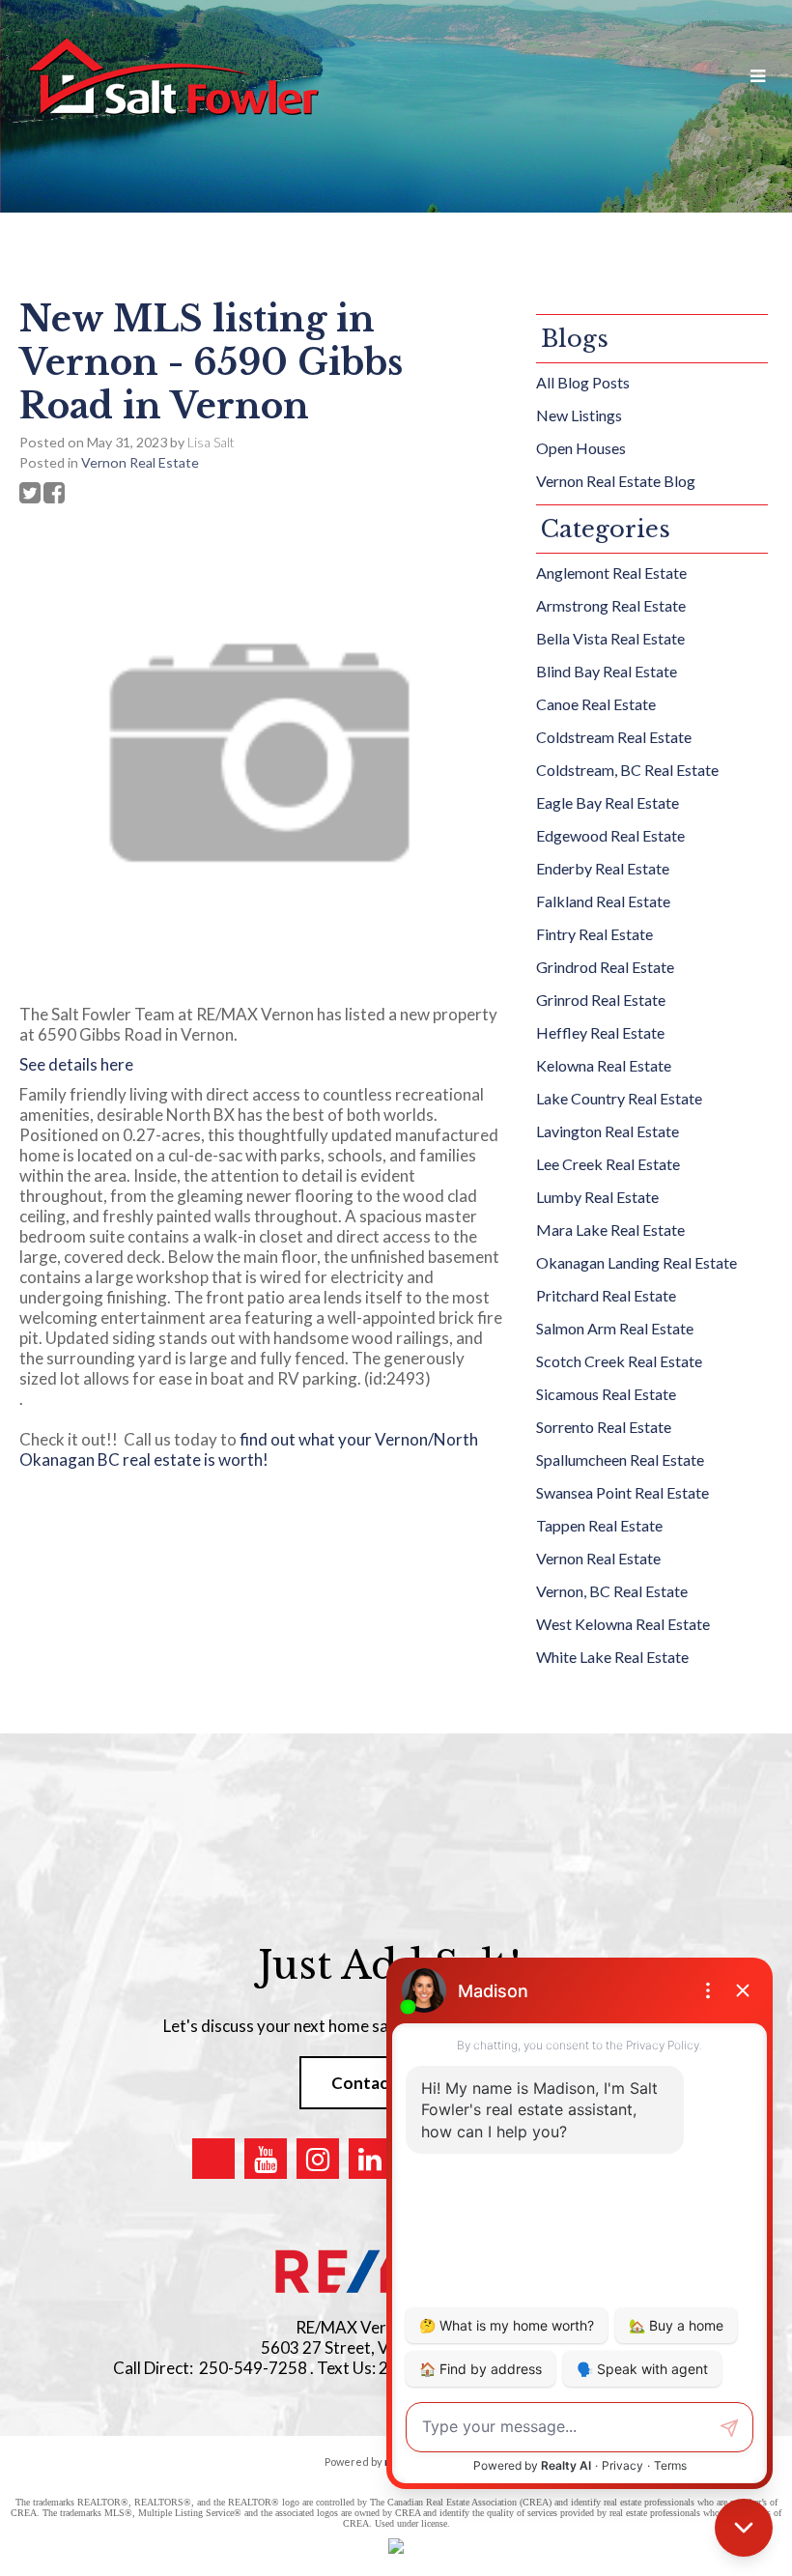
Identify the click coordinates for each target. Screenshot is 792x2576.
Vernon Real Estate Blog (616, 481)
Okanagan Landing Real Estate (636, 1262)
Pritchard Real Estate (606, 1295)
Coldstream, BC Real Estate (627, 770)
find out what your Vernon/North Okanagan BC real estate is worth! (249, 1449)
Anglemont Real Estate (611, 572)
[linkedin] (370, 2159)
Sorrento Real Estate (604, 1427)
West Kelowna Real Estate (623, 1624)
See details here (76, 1064)
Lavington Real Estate (608, 1131)
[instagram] (318, 2159)
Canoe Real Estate (596, 704)
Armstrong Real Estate (611, 605)
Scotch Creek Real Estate (619, 1361)
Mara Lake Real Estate (610, 1230)
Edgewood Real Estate (610, 835)
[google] (213, 2159)
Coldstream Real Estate (614, 737)
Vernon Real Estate (140, 462)
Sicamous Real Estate (606, 1394)
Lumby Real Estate (597, 1197)
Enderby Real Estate (603, 868)
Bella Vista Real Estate (610, 638)
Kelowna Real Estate (604, 1065)
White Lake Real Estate (612, 1657)
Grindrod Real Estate (605, 967)
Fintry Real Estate (594, 934)
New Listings (579, 415)
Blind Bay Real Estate (607, 671)
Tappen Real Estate (599, 1525)
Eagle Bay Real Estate (608, 802)
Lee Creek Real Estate (608, 1164)
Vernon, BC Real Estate (612, 1591)
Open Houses (581, 448)
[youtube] (266, 2159)
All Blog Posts (583, 382)
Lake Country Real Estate (619, 1098)
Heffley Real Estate (600, 1032)
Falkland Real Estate (603, 901)
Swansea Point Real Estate (622, 1492)
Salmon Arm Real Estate (615, 1328)
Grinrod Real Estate (601, 1000)
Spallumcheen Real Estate (620, 1460)
